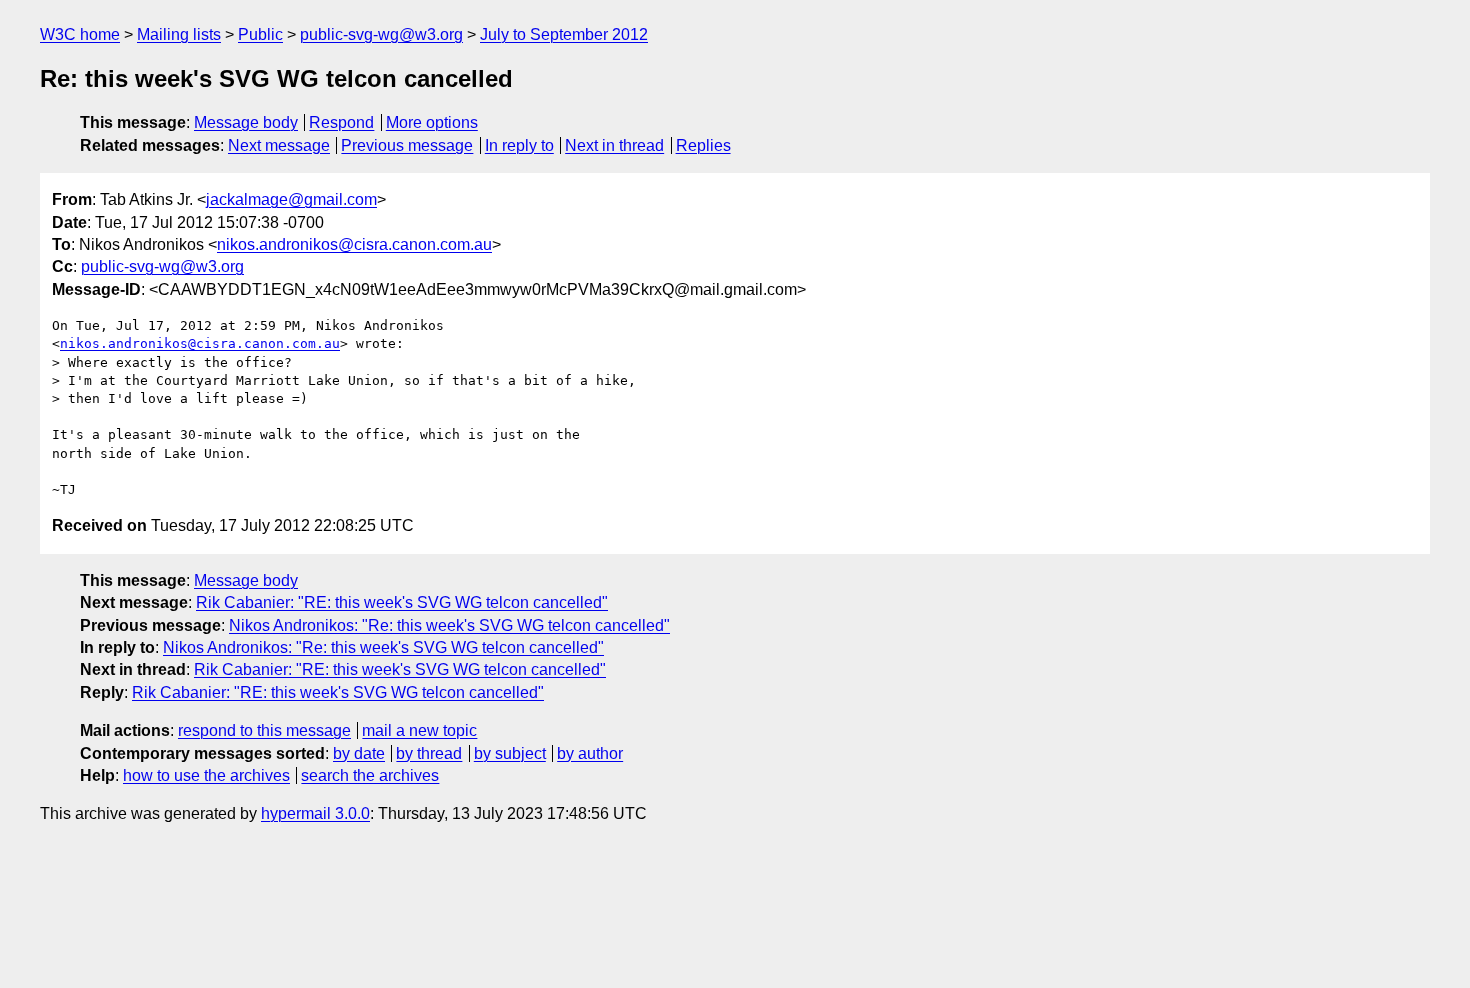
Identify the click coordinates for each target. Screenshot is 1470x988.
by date (359, 753)
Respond (341, 122)
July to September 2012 (564, 34)
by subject (510, 753)
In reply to (519, 145)
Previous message (407, 145)
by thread (429, 753)
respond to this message (264, 730)
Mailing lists (179, 34)
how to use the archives (206, 775)
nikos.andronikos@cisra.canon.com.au (354, 244)
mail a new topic (419, 730)
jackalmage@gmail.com (291, 199)
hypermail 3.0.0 (315, 813)
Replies (703, 145)
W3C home (80, 34)
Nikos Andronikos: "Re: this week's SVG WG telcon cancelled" (449, 625)
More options (432, 122)
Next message (279, 145)
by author (590, 753)
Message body (246, 122)
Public (260, 34)
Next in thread (614, 145)
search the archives (370, 775)
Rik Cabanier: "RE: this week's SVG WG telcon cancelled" (402, 602)
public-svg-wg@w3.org (381, 34)
